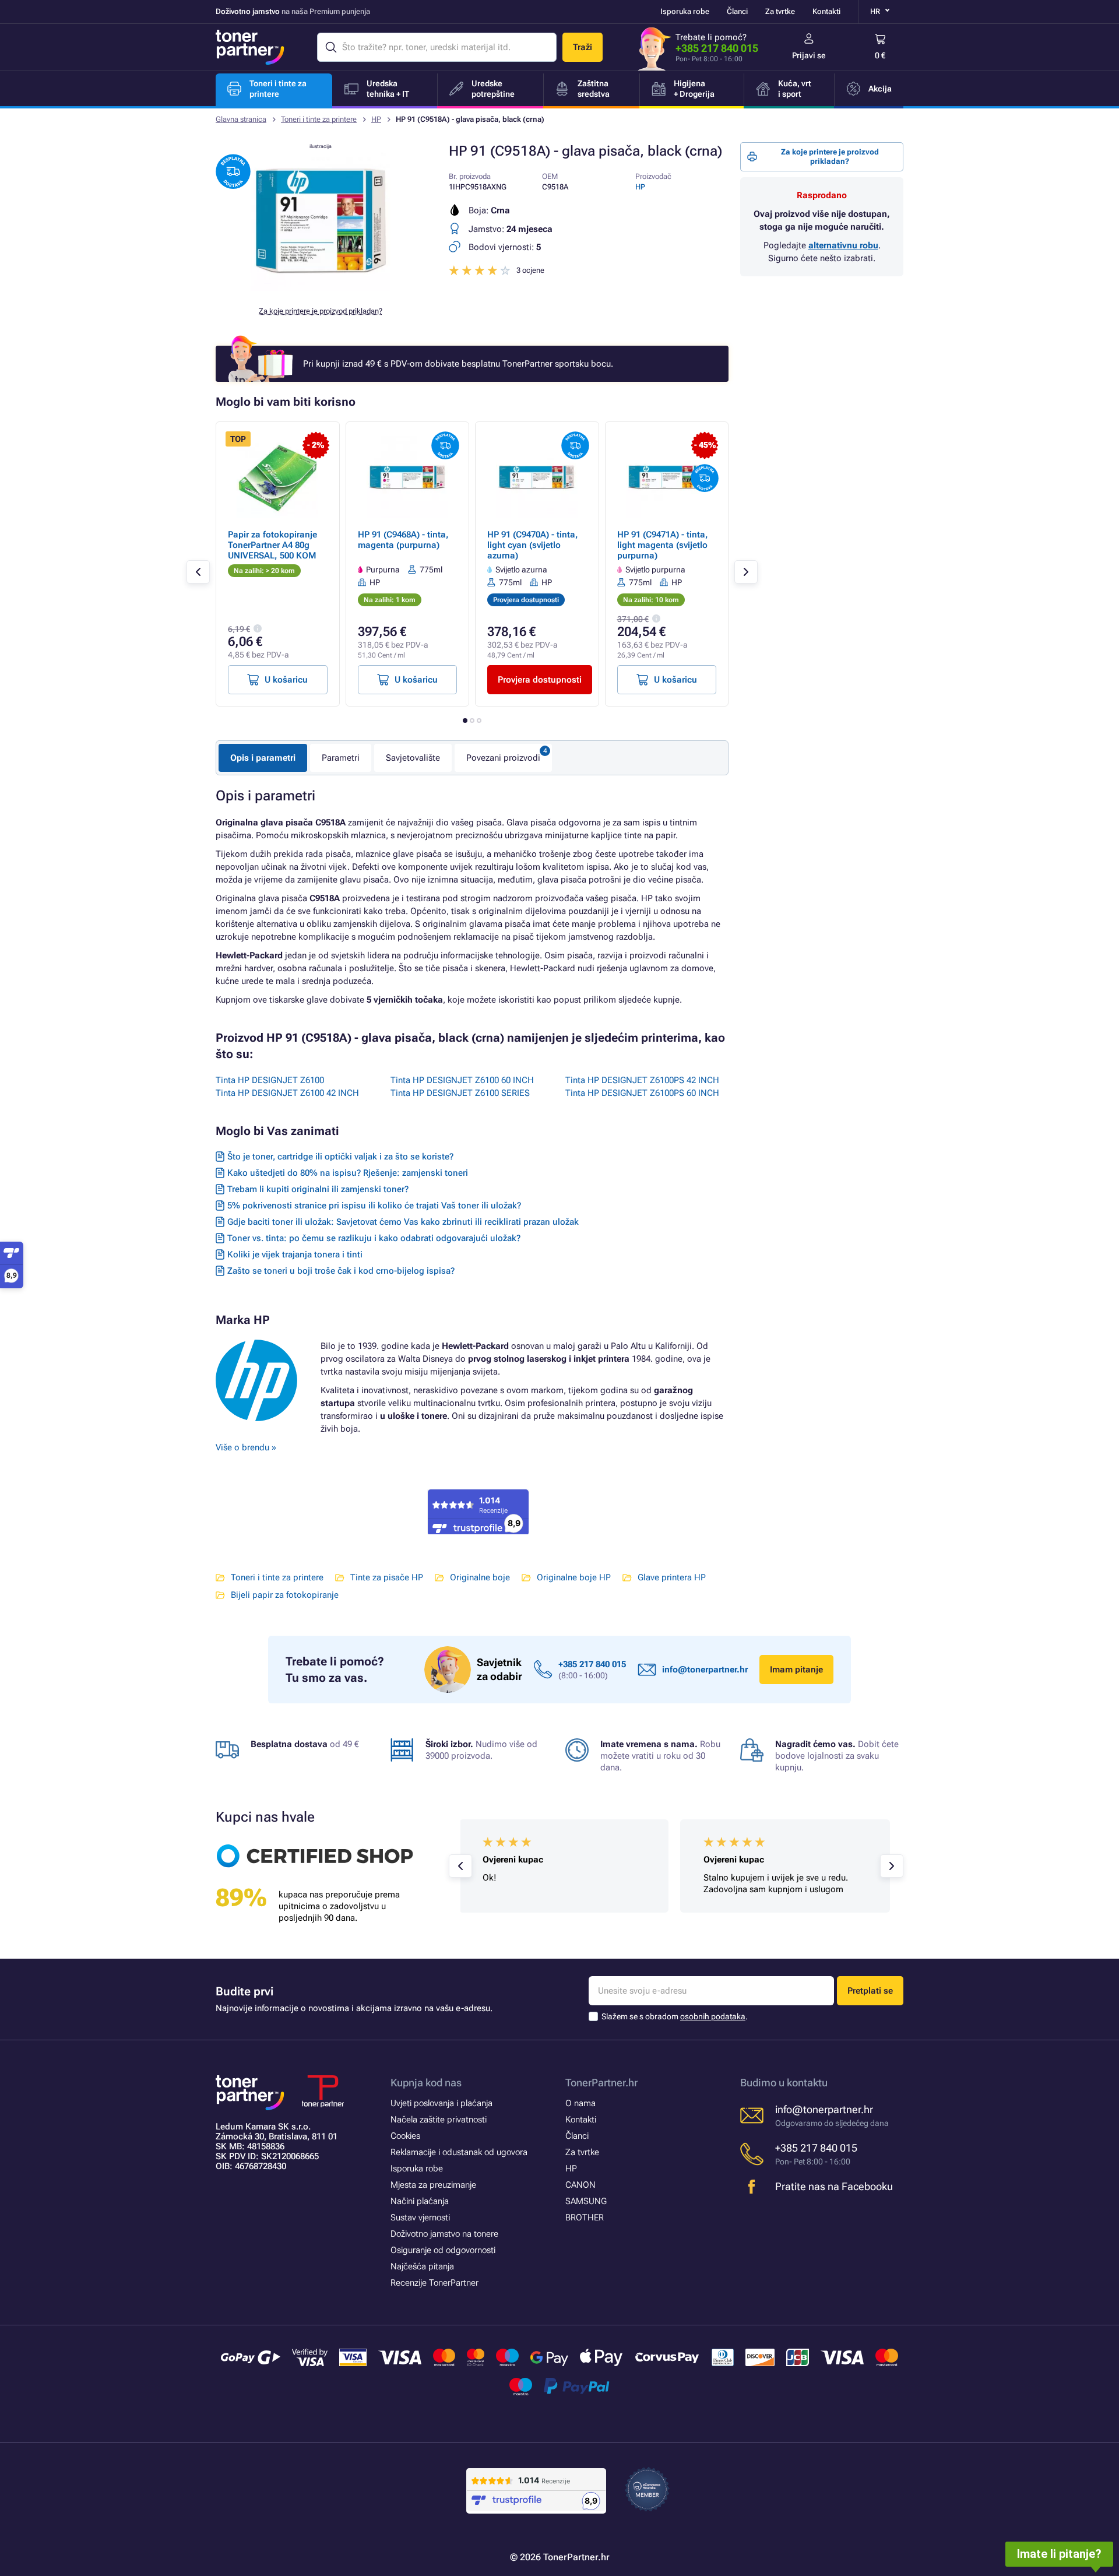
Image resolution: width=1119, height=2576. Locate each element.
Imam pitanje (796, 1670)
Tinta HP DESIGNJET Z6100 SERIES (460, 1093)
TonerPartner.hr (601, 2083)
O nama (580, 2103)
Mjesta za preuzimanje (433, 2185)
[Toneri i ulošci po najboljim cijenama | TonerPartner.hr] (250, 47)
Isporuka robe (685, 11)
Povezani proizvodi (503, 758)
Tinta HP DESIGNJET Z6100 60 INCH (462, 1080)
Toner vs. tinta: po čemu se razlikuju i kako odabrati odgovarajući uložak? (374, 1238)
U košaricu (286, 680)
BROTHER (585, 2217)
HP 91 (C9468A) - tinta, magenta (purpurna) (403, 540)
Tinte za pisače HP (387, 1577)
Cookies (405, 2136)
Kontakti (826, 11)
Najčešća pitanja (422, 2266)
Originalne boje (480, 1577)
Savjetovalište (413, 758)
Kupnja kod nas (426, 2083)
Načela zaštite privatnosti (439, 2120)
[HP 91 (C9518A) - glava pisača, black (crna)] (321, 288)
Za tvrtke (780, 11)
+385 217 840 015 (717, 48)
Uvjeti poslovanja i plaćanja (441, 2103)
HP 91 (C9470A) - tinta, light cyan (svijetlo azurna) (533, 545)
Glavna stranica (241, 119)
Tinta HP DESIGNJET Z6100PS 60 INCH (642, 1093)
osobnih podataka (713, 2016)
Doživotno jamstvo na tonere (444, 2234)
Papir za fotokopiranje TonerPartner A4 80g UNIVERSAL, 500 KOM (272, 545)
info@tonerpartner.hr (705, 1670)
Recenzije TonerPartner (434, 2283)
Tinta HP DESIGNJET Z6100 (270, 1080)
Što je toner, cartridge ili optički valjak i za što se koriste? (340, 1157)
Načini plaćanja (420, 2201)
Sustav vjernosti (420, 2217)
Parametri (341, 758)
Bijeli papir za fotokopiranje (285, 1595)
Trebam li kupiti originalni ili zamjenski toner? (318, 1189)
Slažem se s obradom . (675, 2016)
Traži (583, 47)
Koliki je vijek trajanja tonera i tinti (295, 1254)
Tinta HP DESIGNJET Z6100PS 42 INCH (642, 1080)
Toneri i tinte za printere (319, 119)
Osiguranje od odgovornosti (443, 2250)
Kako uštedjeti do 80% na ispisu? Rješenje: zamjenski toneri (348, 1173)
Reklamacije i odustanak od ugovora (459, 2152)
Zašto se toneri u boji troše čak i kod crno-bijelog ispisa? (341, 1271)
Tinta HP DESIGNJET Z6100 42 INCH (287, 1093)
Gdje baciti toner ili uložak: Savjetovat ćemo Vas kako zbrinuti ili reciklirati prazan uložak (403, 1222)
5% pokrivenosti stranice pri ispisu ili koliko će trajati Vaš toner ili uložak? (374, 1206)
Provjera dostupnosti (540, 680)
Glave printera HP (672, 1577)
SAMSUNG (586, 2201)
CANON (580, 2185)
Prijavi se (809, 55)
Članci (737, 11)
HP (376, 119)
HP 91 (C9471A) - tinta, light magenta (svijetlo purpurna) (663, 545)
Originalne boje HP (574, 1577)
